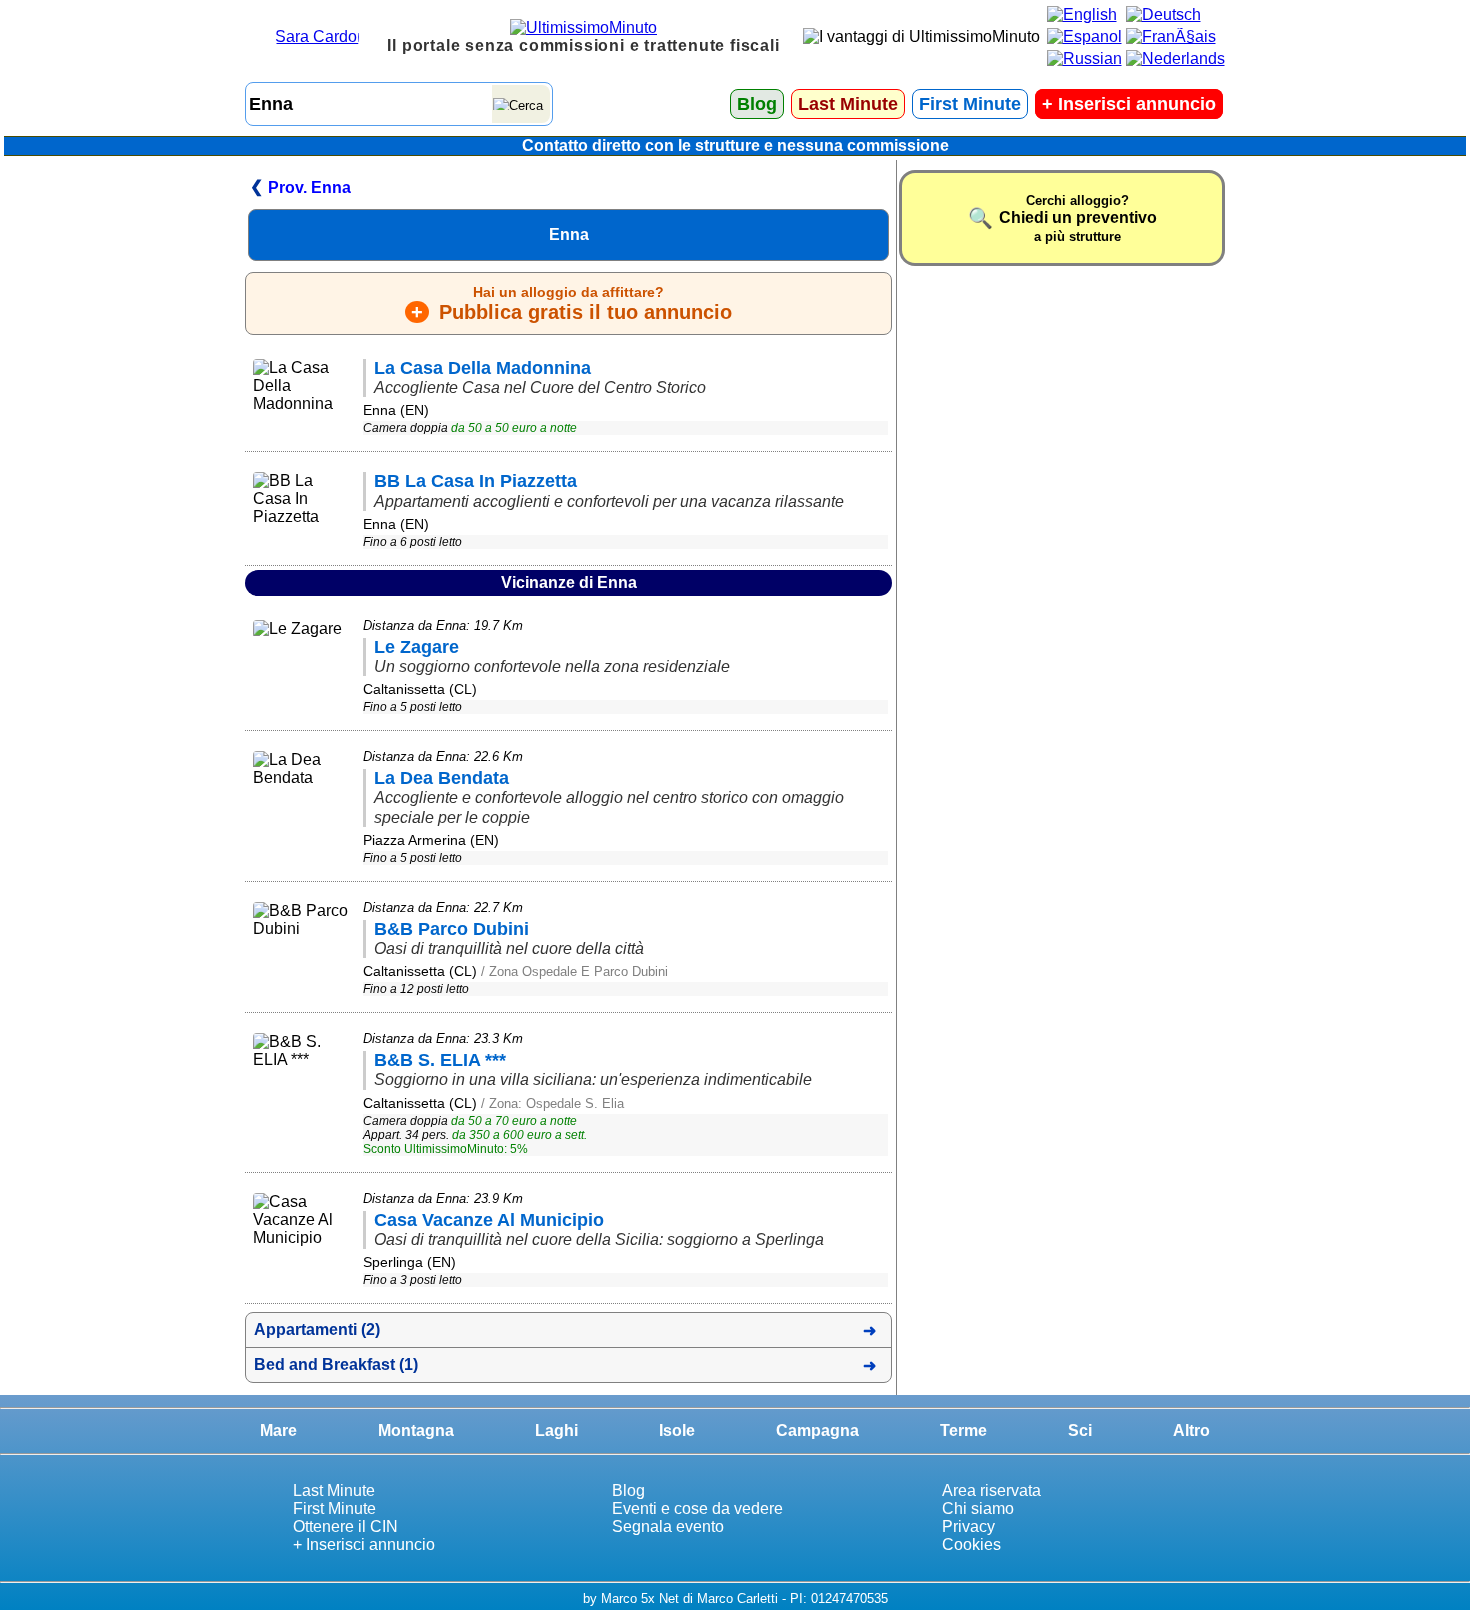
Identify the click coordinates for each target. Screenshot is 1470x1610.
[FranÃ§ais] (1171, 36)
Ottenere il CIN (345, 1526)
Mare (278, 1430)
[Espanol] (1084, 36)
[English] (1082, 14)
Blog (757, 104)
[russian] (1084, 58)
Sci (1080, 1430)
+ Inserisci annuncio (364, 1544)
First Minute (970, 104)
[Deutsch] (1163, 14)
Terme (963, 1430)
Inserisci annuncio (1129, 104)
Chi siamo (978, 1508)
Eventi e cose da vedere (697, 1508)
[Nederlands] (1175, 58)
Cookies (971, 1544)
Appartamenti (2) (317, 1329)
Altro (1191, 1430)
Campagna (817, 1430)
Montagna (416, 1430)
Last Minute (848, 104)
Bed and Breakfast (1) (336, 1364)
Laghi (556, 1430)
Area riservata (991, 1490)
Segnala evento (668, 1526)
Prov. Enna (309, 187)
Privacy (968, 1526)
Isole (677, 1430)
